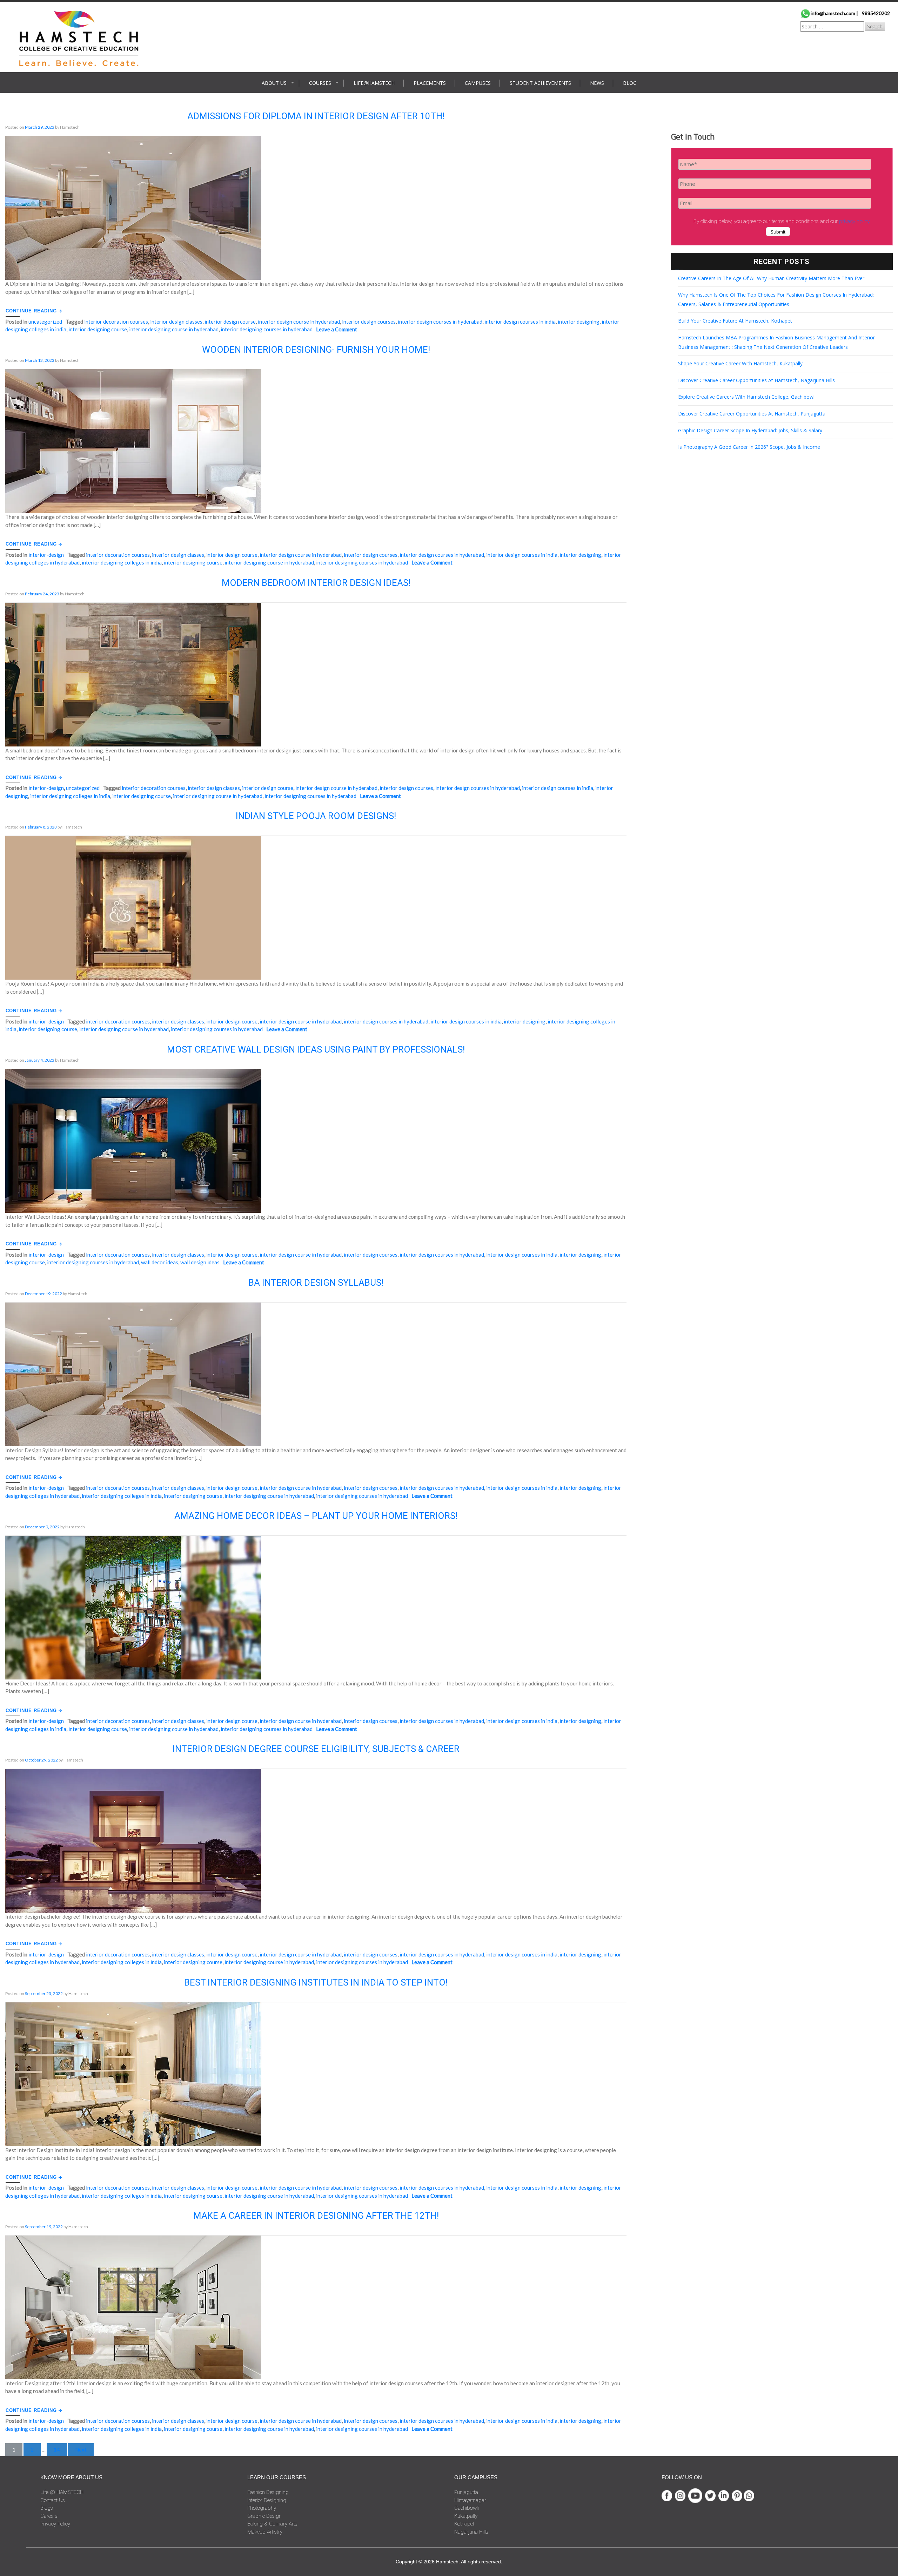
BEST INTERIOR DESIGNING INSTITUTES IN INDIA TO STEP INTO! (316, 1982)
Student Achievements (540, 83)
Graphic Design (264, 2516)
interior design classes (176, 322)
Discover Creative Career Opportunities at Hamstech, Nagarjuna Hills (756, 380)
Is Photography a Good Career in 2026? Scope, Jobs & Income (749, 447)
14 (57, 2449)
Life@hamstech (374, 83)
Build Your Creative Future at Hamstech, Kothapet (735, 321)
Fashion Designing (268, 2492)
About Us (274, 83)
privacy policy (854, 221)
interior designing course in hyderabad (174, 329)
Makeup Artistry (265, 2532)
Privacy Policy (55, 2524)
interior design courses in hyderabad (440, 322)
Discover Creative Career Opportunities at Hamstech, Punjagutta (752, 414)
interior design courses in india (520, 322)
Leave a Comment (337, 329)
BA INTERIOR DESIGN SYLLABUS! (316, 1283)
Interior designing (579, 322)
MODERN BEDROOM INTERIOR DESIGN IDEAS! (316, 583)
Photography (262, 2508)
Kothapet (464, 2524)
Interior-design (46, 555)
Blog (630, 83)
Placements (430, 83)
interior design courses (369, 322)
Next (81, 2449)
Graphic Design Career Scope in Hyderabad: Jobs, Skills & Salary (750, 430)
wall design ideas (200, 1262)
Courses (320, 83)
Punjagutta (466, 2492)
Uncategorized (45, 322)
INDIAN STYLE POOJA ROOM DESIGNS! (316, 816)
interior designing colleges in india (122, 562)
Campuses (478, 83)
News (597, 83)
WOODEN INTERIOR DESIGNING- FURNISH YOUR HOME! (316, 350)
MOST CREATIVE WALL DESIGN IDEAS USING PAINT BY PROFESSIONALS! (316, 1049)
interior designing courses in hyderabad (267, 329)
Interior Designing (267, 2500)
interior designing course (98, 329)
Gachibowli (467, 2508)
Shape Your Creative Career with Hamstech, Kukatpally (740, 363)
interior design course (230, 322)
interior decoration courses (116, 322)
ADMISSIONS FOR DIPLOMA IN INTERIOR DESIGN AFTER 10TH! (316, 116)
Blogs (47, 2508)
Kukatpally (466, 2516)
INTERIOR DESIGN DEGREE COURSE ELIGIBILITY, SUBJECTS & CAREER (316, 1749)
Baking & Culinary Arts (272, 2524)
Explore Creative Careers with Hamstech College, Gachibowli (747, 397)
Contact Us (53, 2500)
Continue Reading (32, 311)
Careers (49, 2516)
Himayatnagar (470, 2500)
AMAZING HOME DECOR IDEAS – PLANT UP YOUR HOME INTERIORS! (316, 1516)
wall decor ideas (160, 1262)
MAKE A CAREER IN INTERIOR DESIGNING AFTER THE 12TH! (316, 2216)
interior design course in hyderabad (299, 322)
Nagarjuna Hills (471, 2532)
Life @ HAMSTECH (62, 2492)
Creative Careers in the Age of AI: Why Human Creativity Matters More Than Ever (771, 278)
